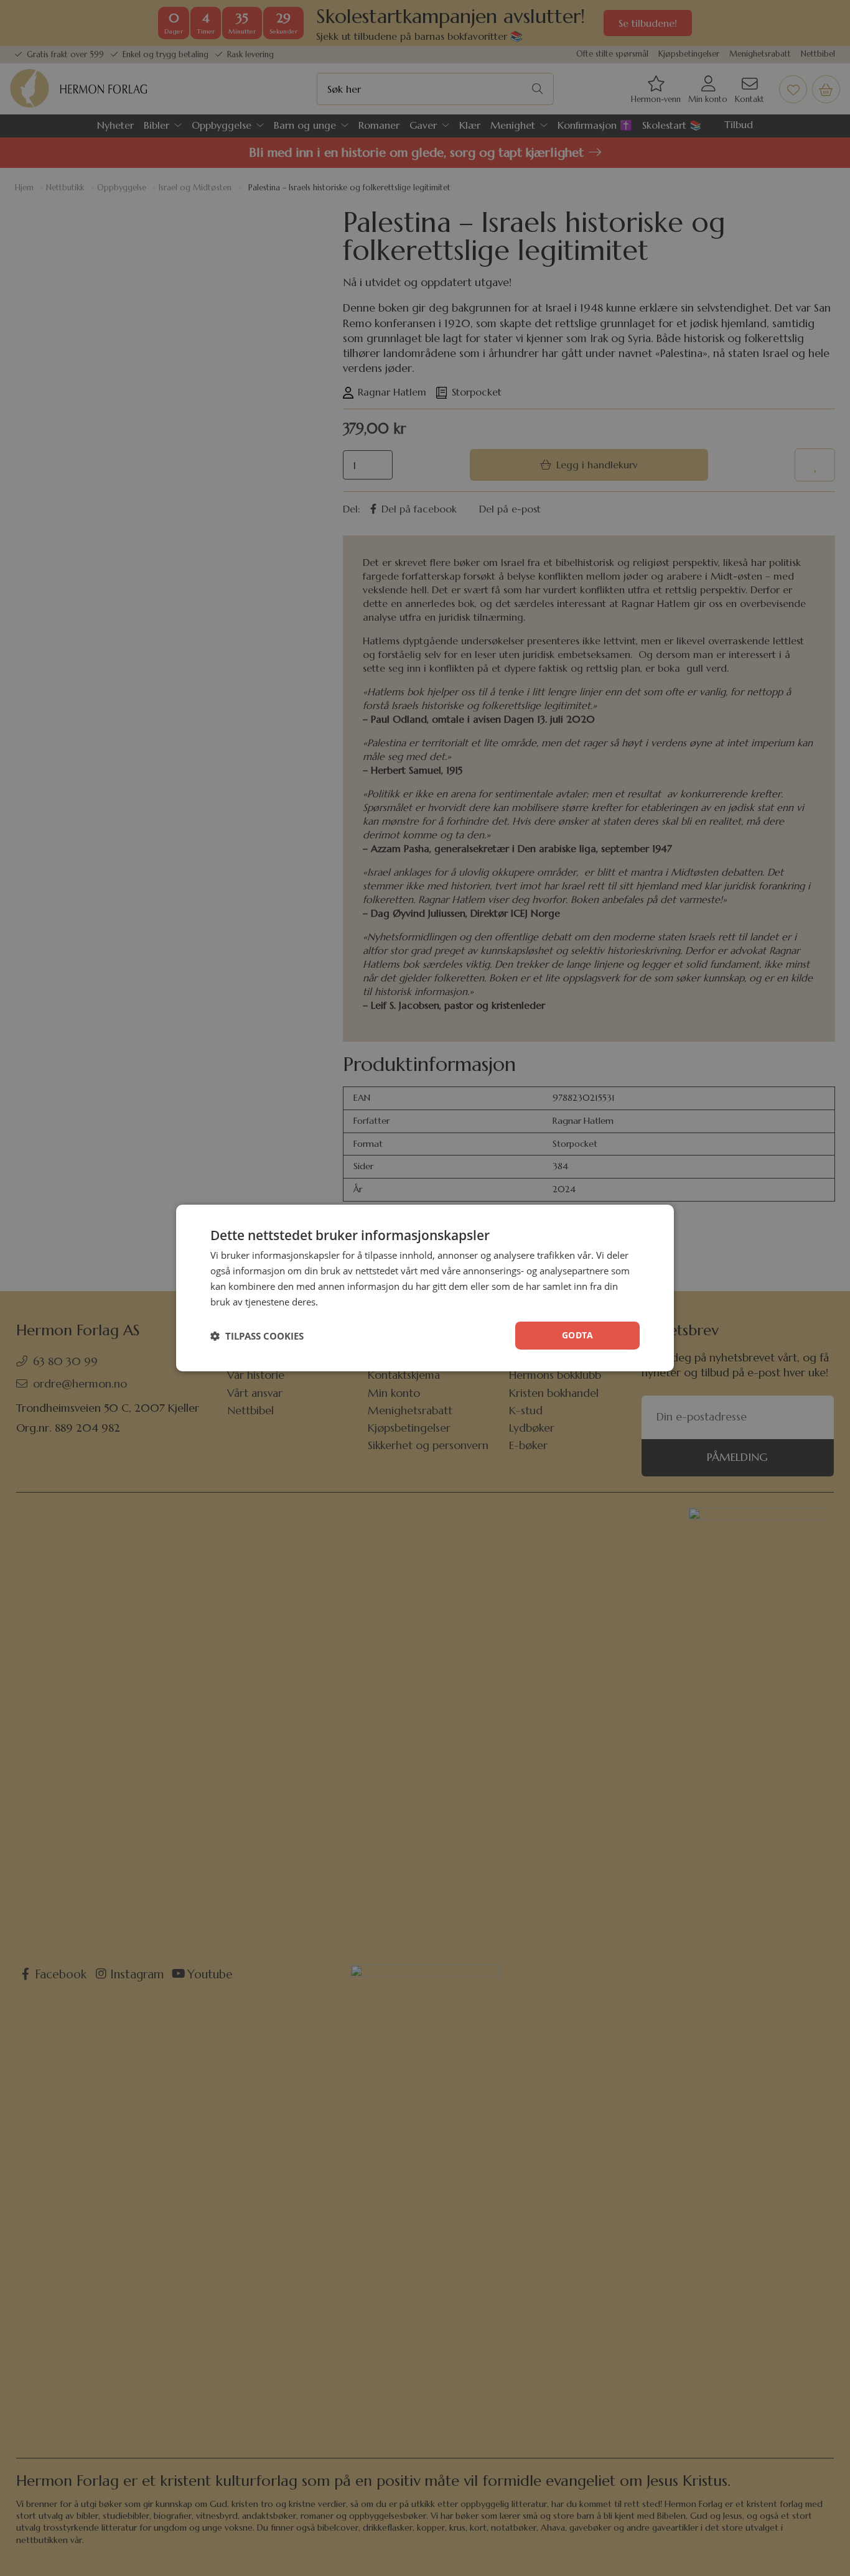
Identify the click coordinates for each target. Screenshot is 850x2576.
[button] (257, 1336)
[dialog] (425, 1288)
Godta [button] (577, 1335)
